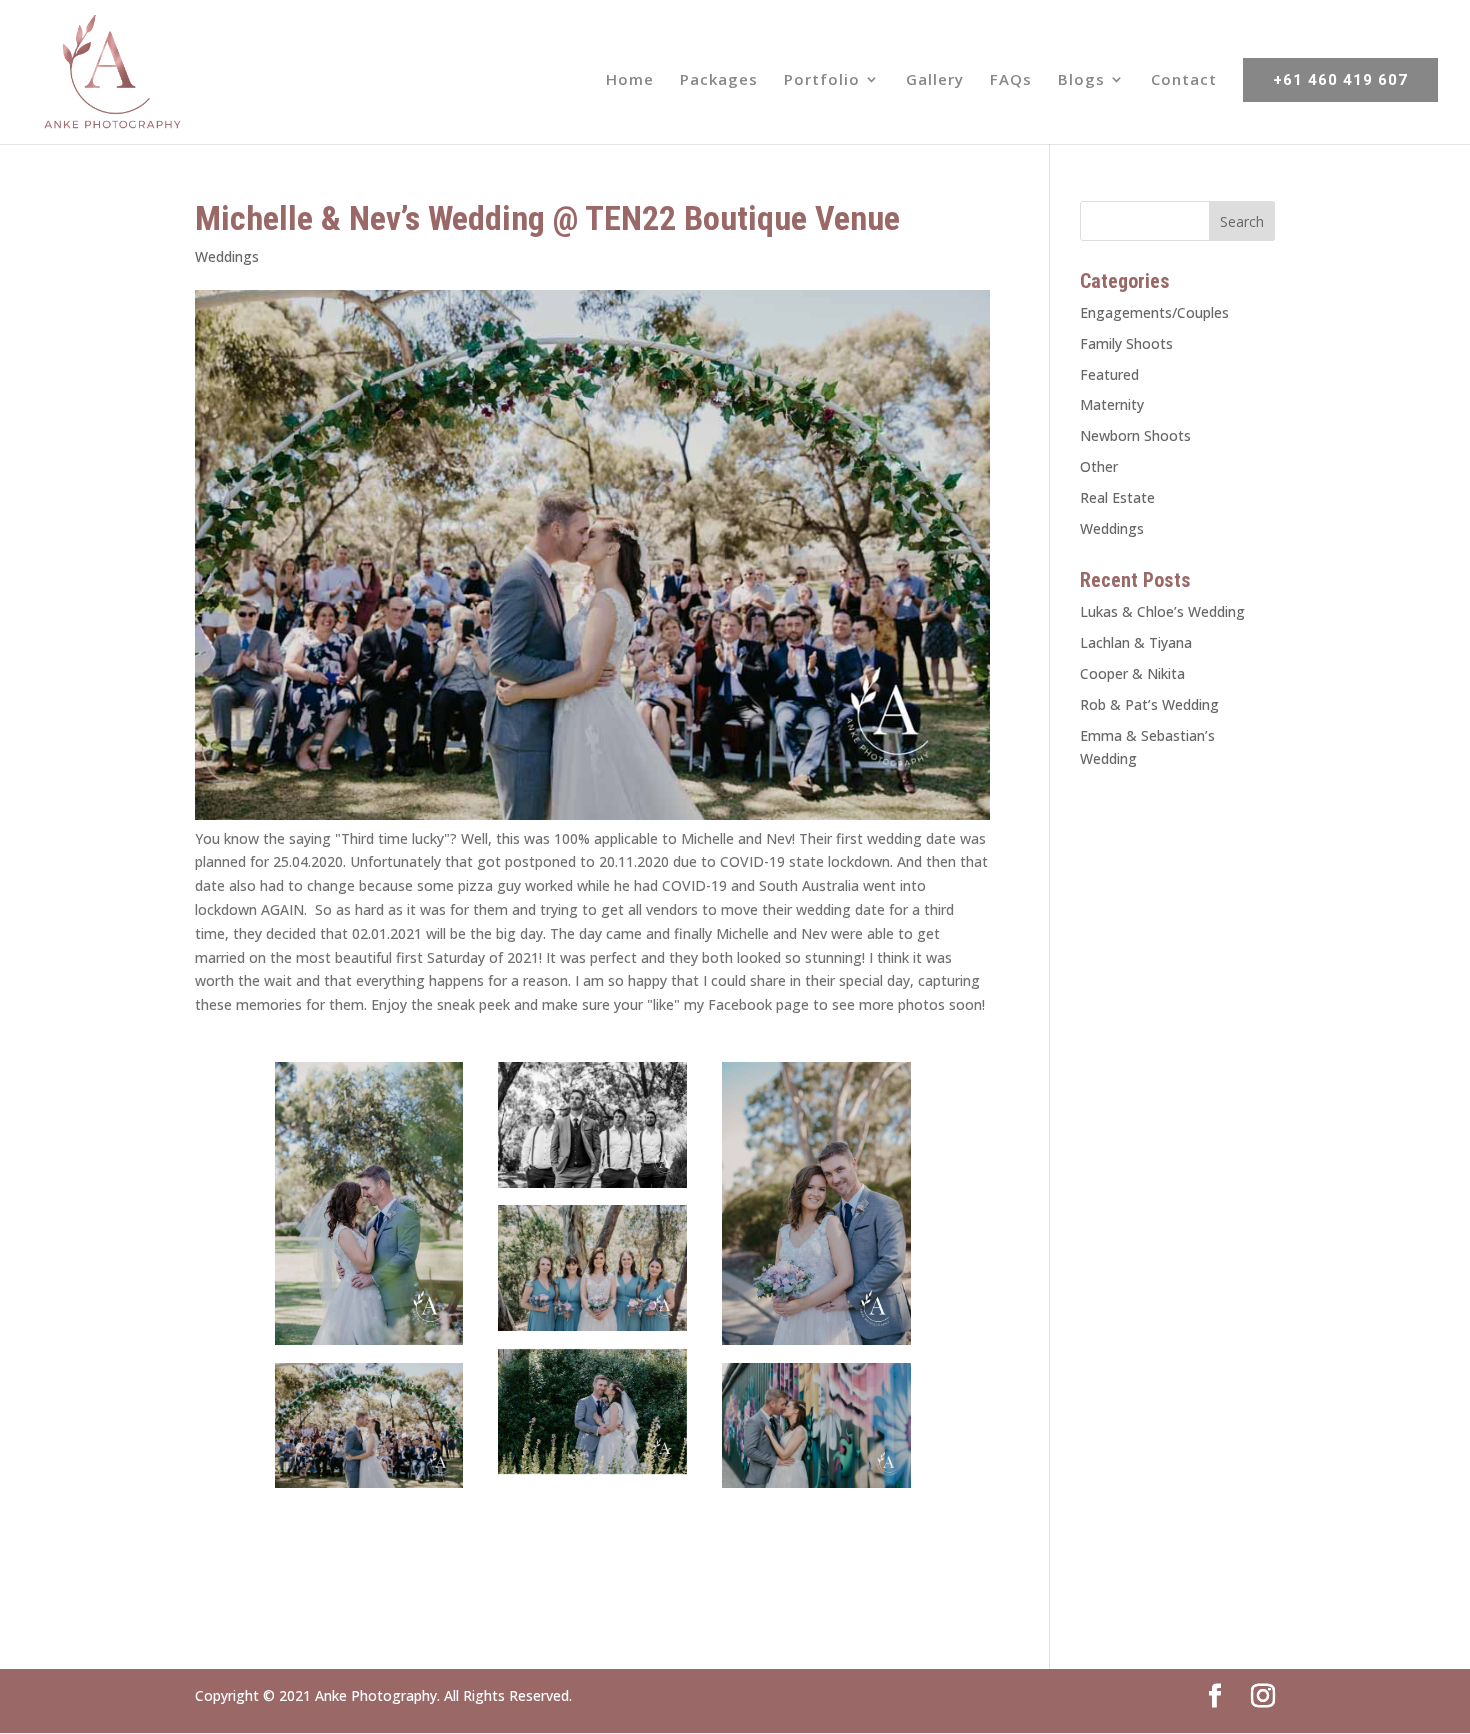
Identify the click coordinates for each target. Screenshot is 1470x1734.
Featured (1109, 374)
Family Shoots (1126, 343)
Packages (719, 80)
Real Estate (1117, 497)
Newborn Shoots (1135, 435)
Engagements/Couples (1154, 312)
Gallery (935, 80)
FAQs (1011, 80)
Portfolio (822, 80)
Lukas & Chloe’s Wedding (1162, 611)
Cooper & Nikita (1132, 673)
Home (630, 80)
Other (1099, 466)
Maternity (1112, 404)
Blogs (1081, 80)
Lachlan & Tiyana (1136, 642)
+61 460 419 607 (1340, 80)
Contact (1184, 80)
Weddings (227, 256)
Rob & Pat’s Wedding (1149, 704)
